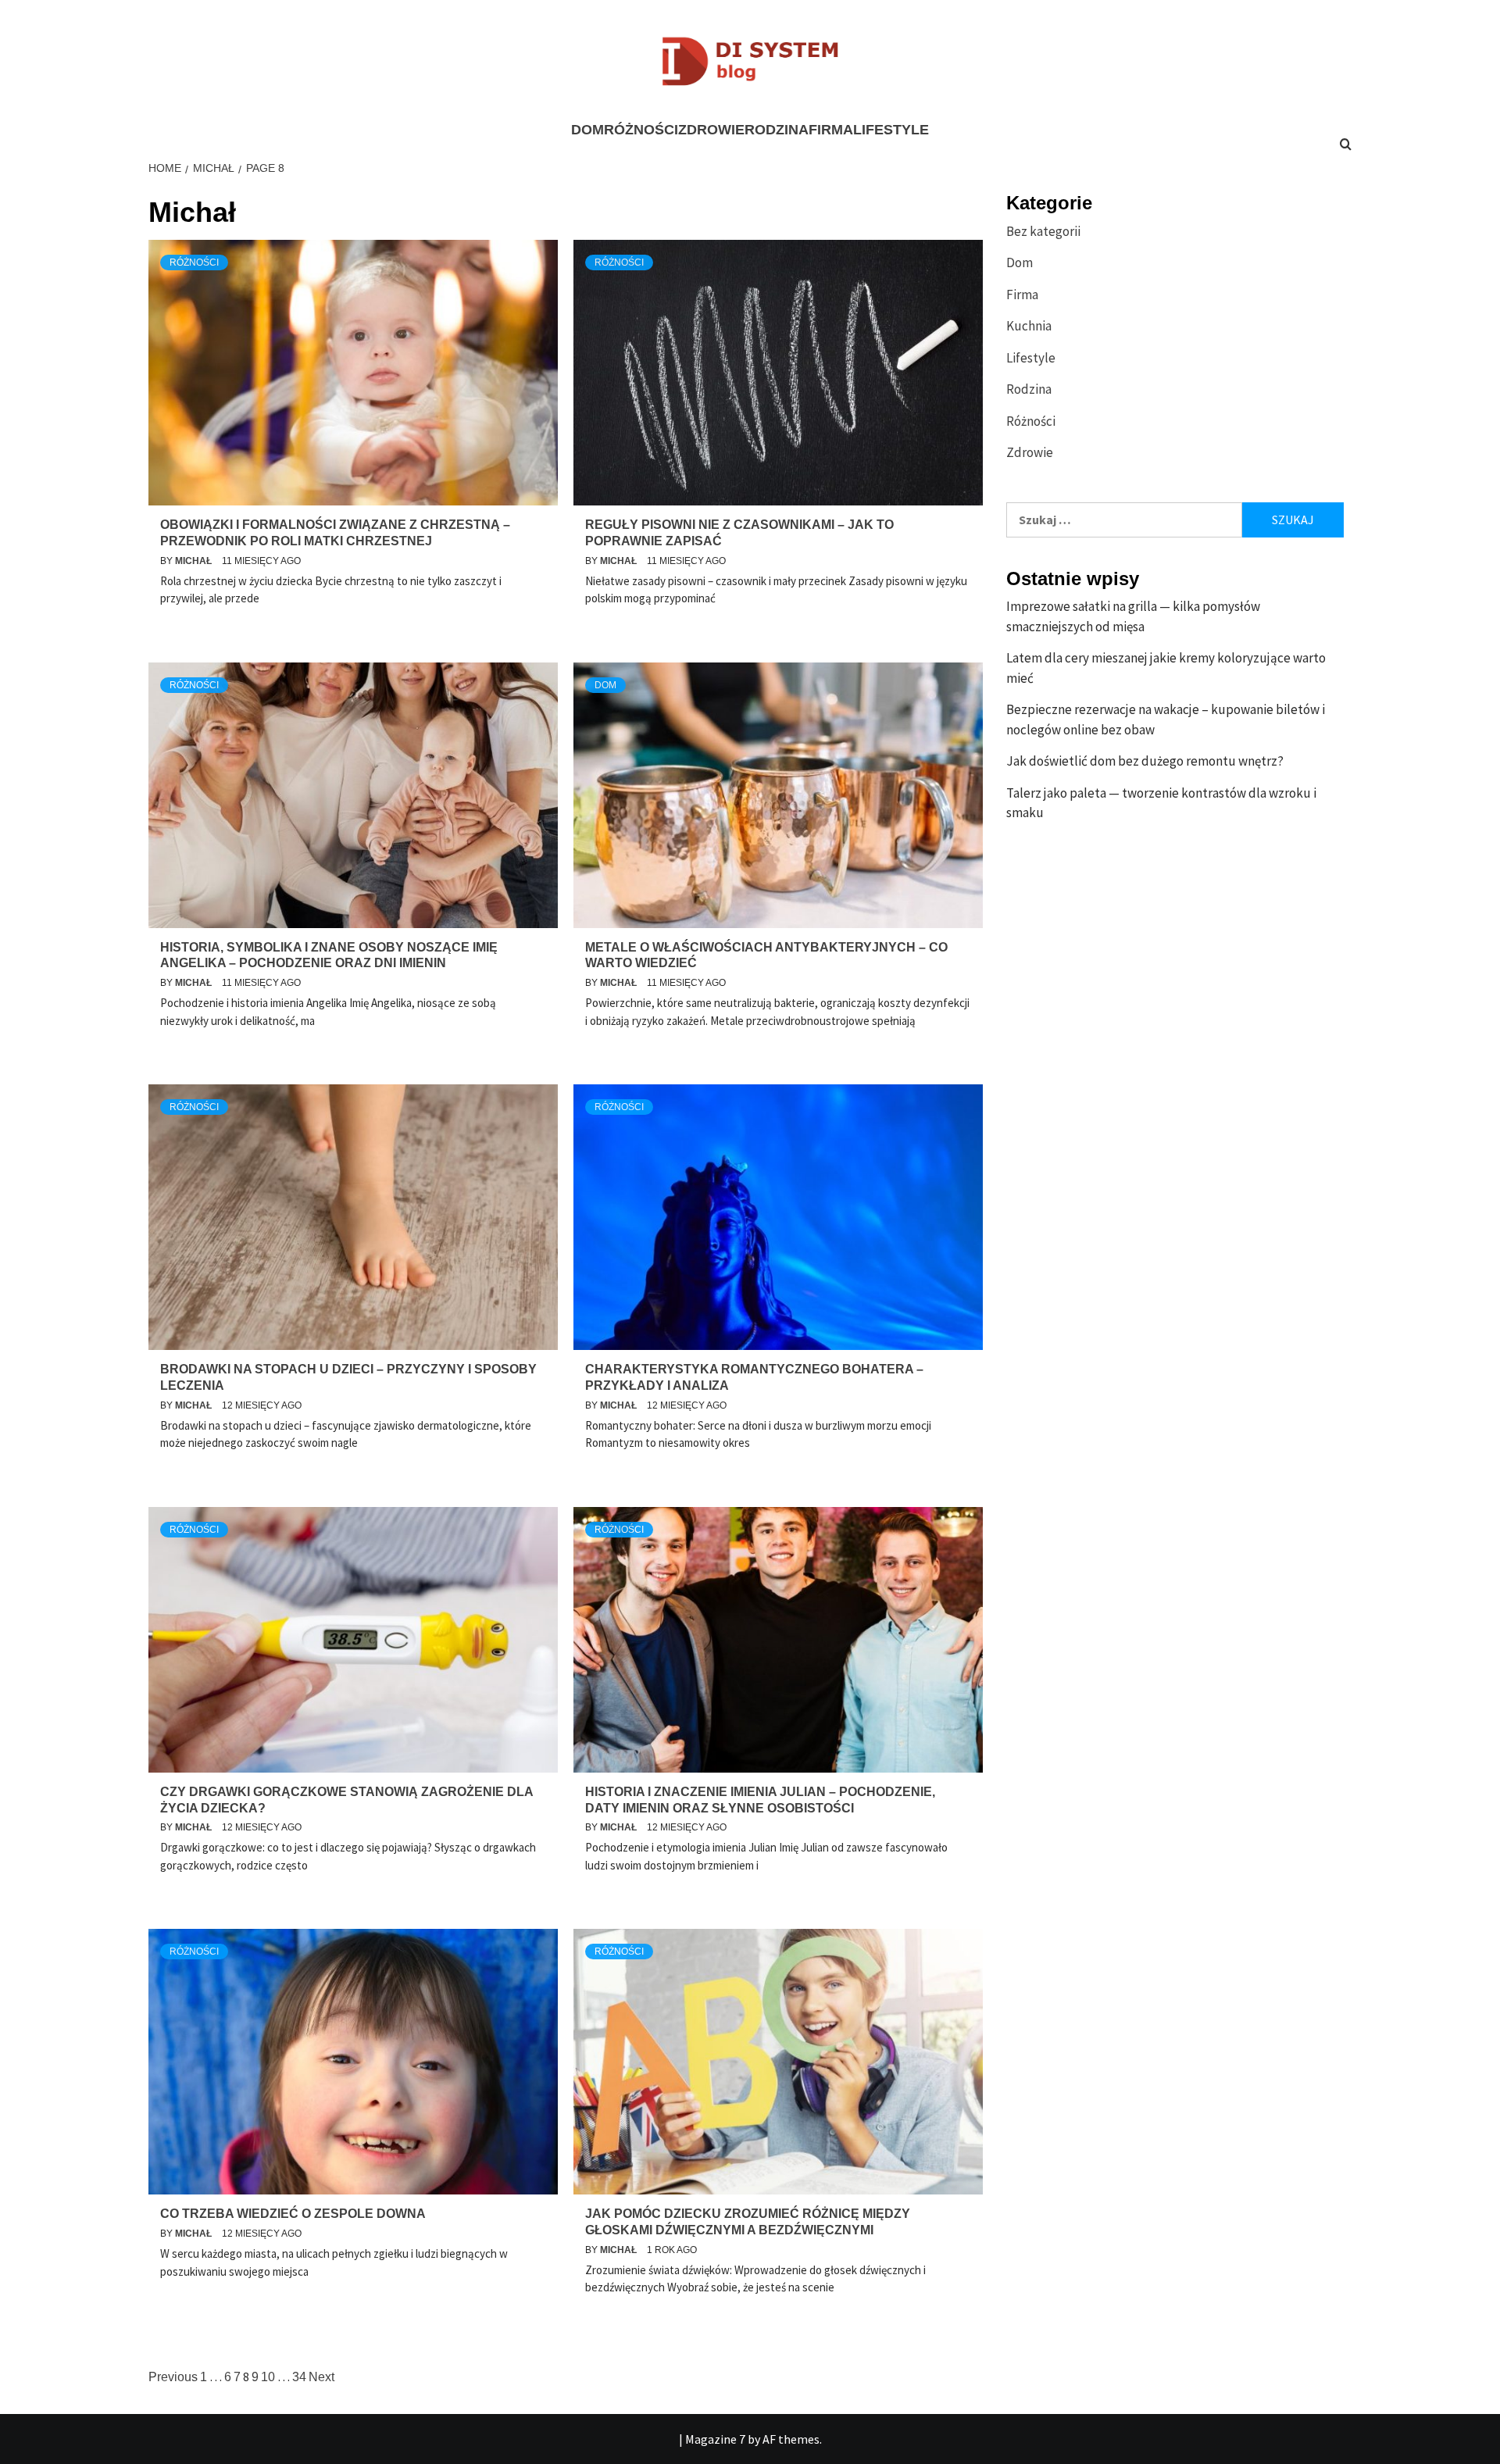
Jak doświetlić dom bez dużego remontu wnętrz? (1145, 761)
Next (321, 2377)
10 (268, 2377)
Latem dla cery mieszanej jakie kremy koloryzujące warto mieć (1166, 668)
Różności (641, 130)
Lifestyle (891, 130)
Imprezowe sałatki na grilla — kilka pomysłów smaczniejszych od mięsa (1133, 616)
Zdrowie (711, 130)
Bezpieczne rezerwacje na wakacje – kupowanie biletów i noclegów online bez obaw (1166, 720)
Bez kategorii (1043, 231)
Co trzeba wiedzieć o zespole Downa (293, 2214)
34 (299, 2377)
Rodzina (777, 130)
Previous (173, 2377)
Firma (831, 130)
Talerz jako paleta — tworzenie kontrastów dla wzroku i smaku (1161, 803)
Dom (587, 130)
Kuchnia (1029, 326)
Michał (195, 561)
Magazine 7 (715, 2439)
